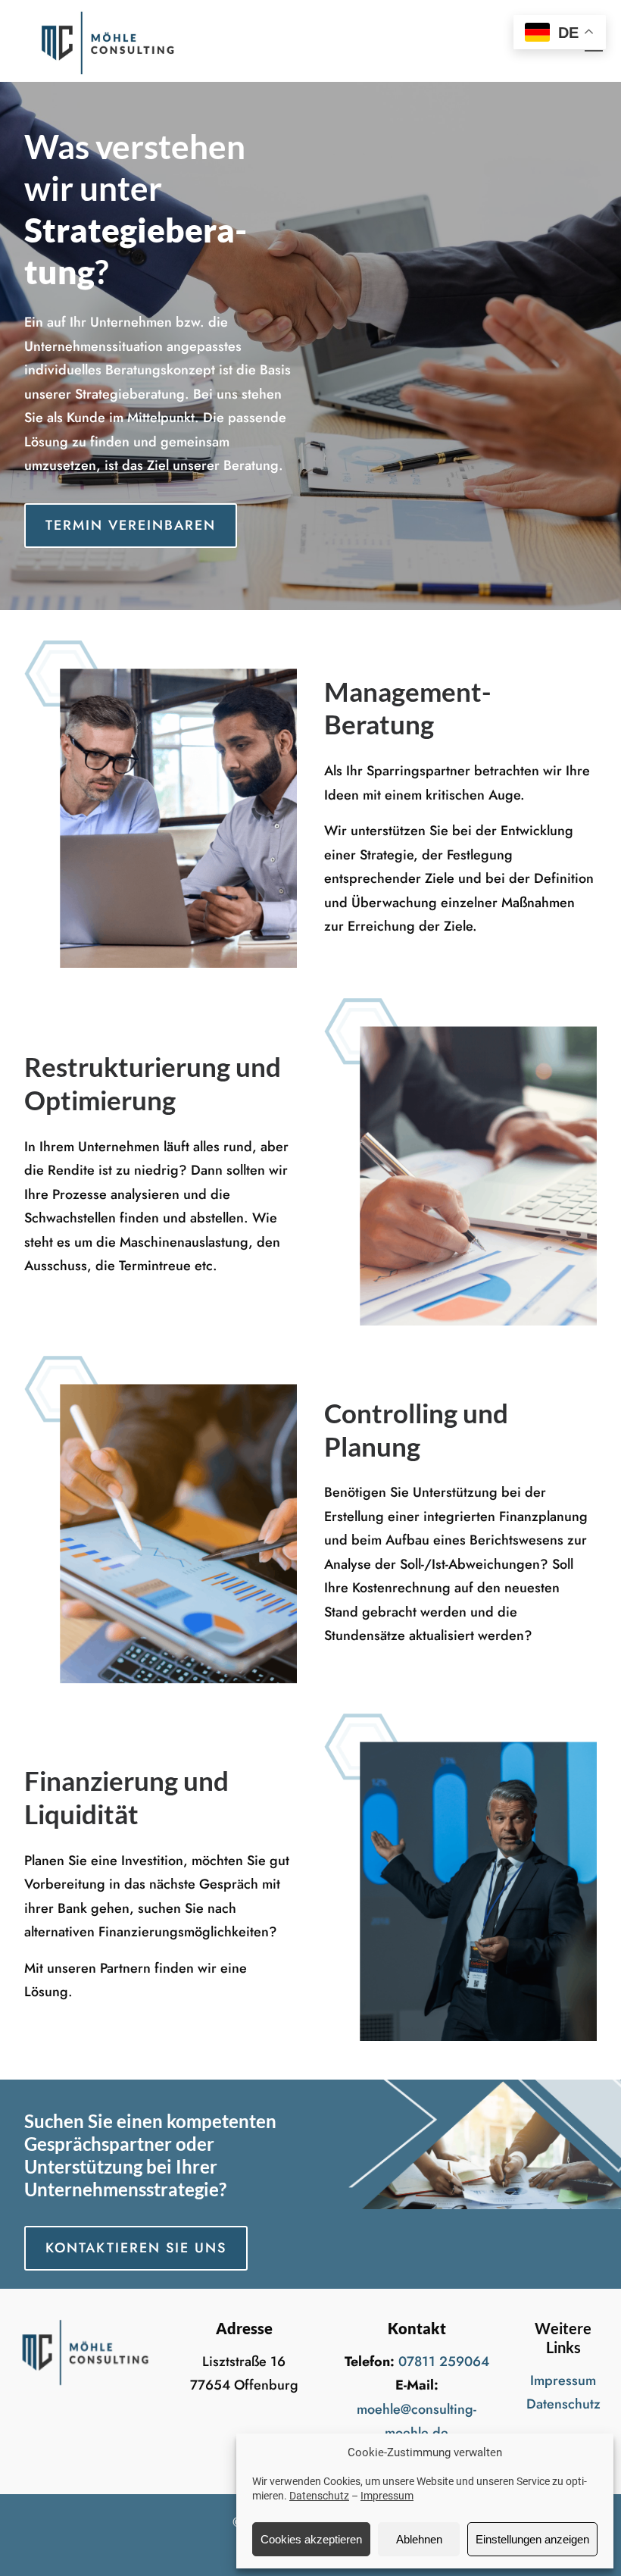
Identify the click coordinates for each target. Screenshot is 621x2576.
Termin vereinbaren (131, 525)
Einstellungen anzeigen (532, 2539)
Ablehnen (419, 2539)
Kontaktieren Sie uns (136, 2248)
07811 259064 (444, 2362)
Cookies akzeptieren (311, 2539)
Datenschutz (319, 2496)
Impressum (387, 2496)
